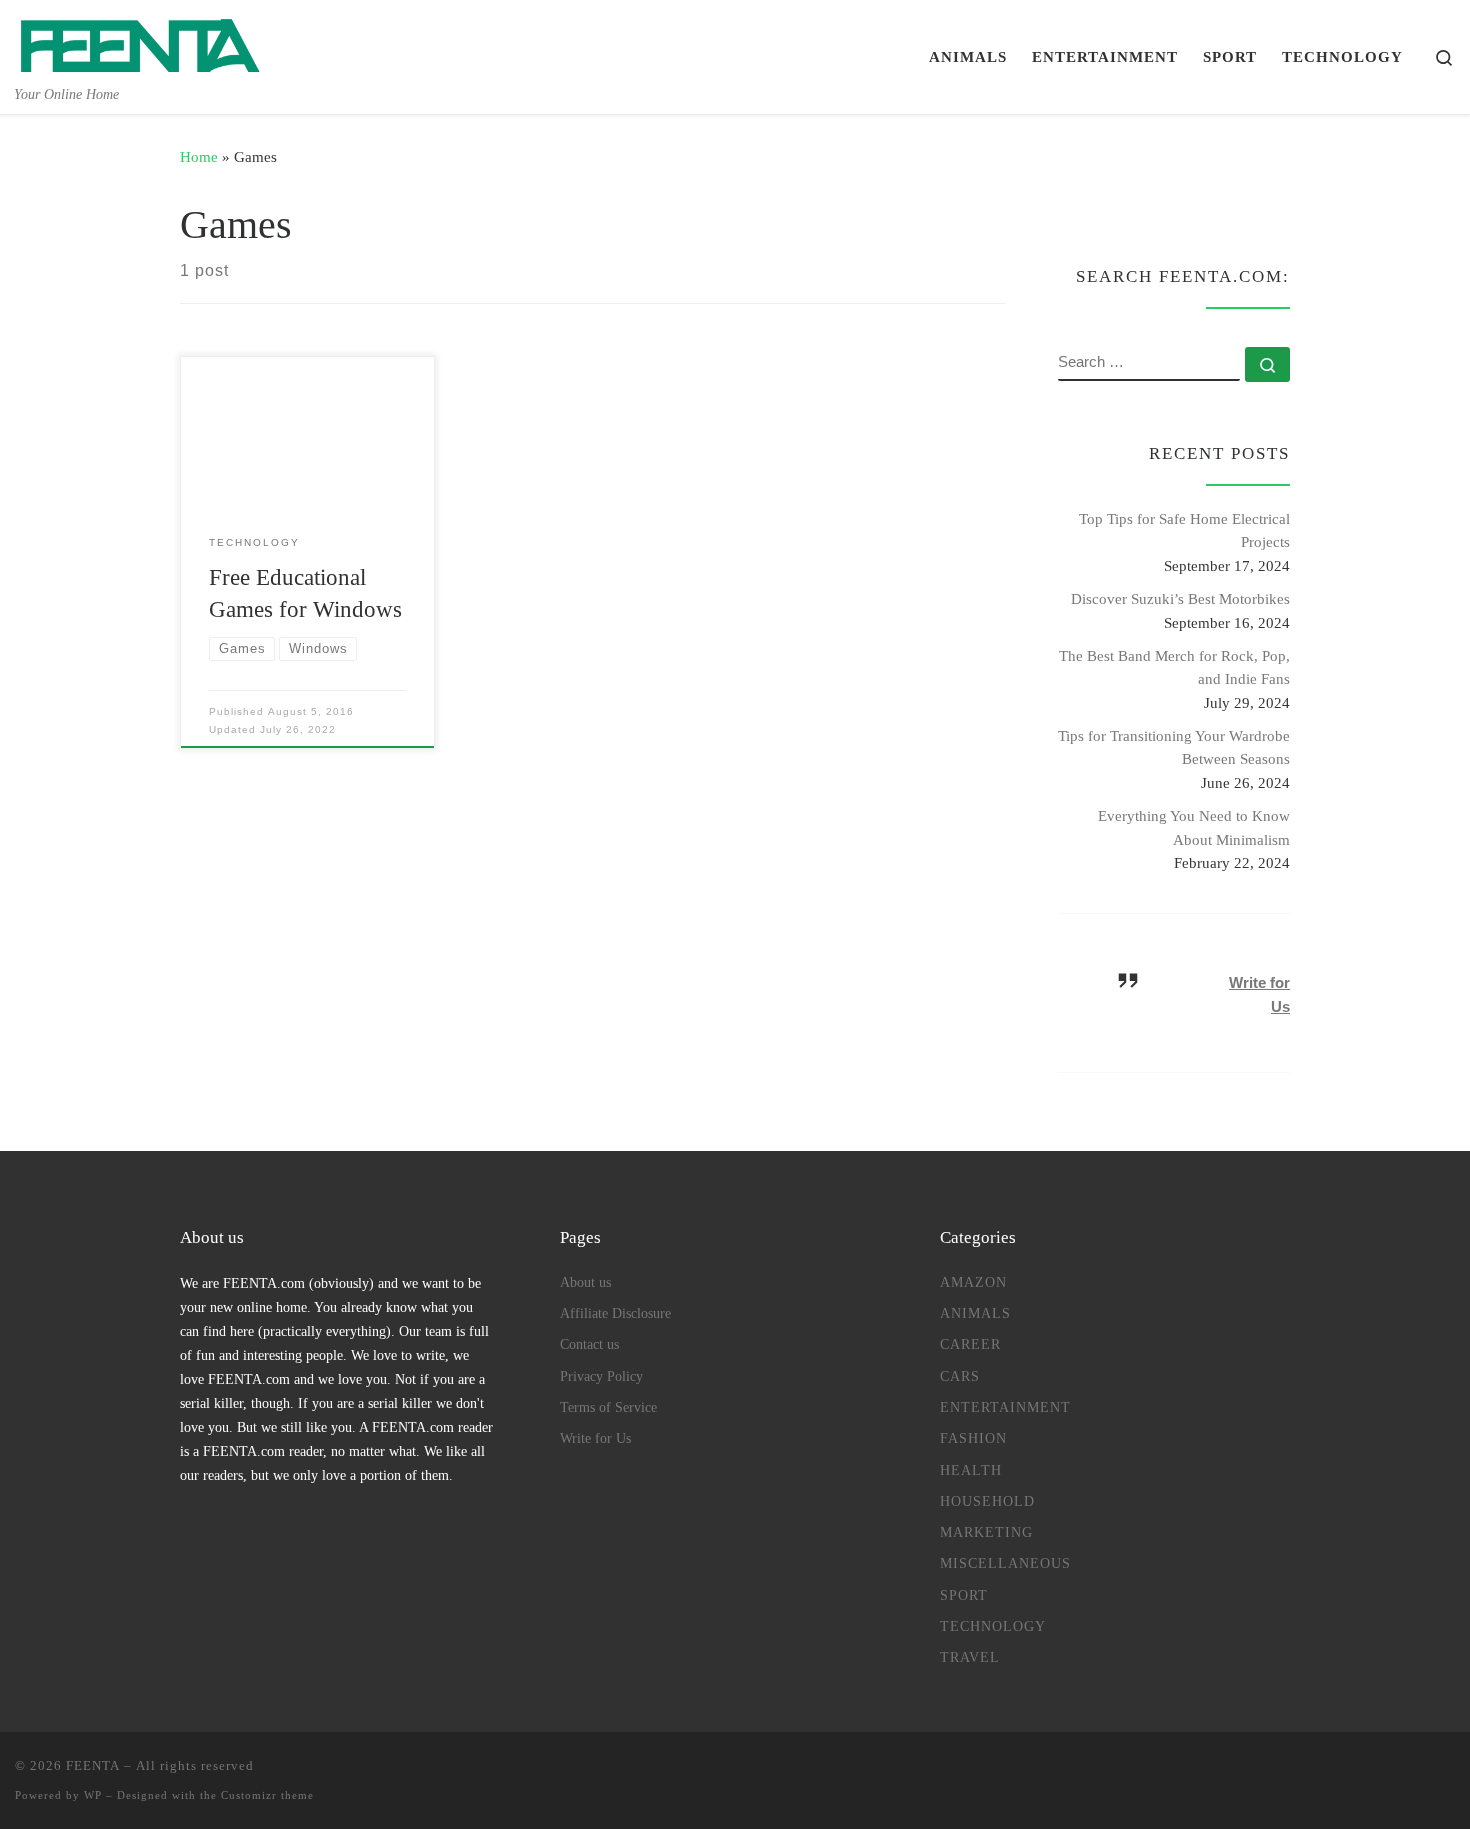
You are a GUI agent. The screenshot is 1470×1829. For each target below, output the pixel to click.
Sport (964, 1595)
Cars (960, 1376)
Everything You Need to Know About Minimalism (1194, 827)
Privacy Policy (601, 1376)
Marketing (986, 1532)
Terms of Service (608, 1407)
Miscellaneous (1005, 1563)
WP (93, 1795)
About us (585, 1282)
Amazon (973, 1282)
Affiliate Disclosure (615, 1313)
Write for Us (595, 1438)
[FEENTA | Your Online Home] (140, 41)
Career (970, 1344)
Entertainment (1005, 1407)
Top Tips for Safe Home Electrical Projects (1184, 530)
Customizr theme (267, 1795)
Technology (993, 1626)
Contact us (589, 1344)
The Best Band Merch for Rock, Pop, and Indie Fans (1174, 667)
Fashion (973, 1438)
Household (987, 1501)
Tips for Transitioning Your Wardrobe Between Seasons (1174, 747)
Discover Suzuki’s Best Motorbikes (1180, 598)
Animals (975, 1313)
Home (199, 156)
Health (971, 1470)
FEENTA (93, 1765)
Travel (970, 1657)
